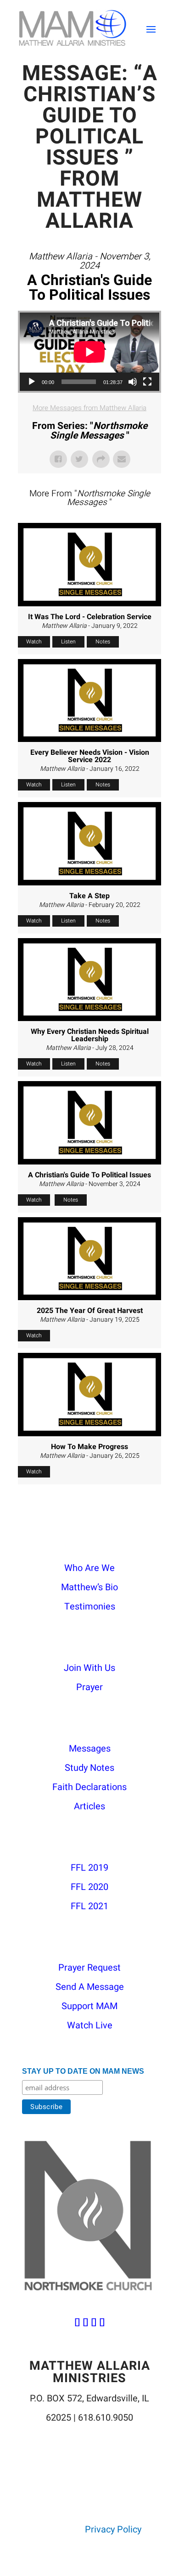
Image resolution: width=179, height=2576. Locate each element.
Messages (90, 1749)
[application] (89, 352)
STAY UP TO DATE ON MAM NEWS (83, 2071)
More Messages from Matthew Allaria (89, 408)
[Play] (32, 382)
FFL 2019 (89, 1868)
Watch (34, 642)
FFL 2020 (89, 1887)
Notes (103, 642)
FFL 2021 (89, 1906)
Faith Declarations (89, 1787)
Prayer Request (89, 1968)
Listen (68, 642)
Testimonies (90, 1607)
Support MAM (89, 2006)
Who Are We (89, 1568)
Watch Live (90, 2025)
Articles (89, 1806)
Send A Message (90, 1987)
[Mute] (133, 382)
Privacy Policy (113, 2529)
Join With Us (89, 1668)
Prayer (89, 1687)
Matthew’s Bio (89, 1587)
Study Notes (89, 1768)
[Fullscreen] (147, 382)
